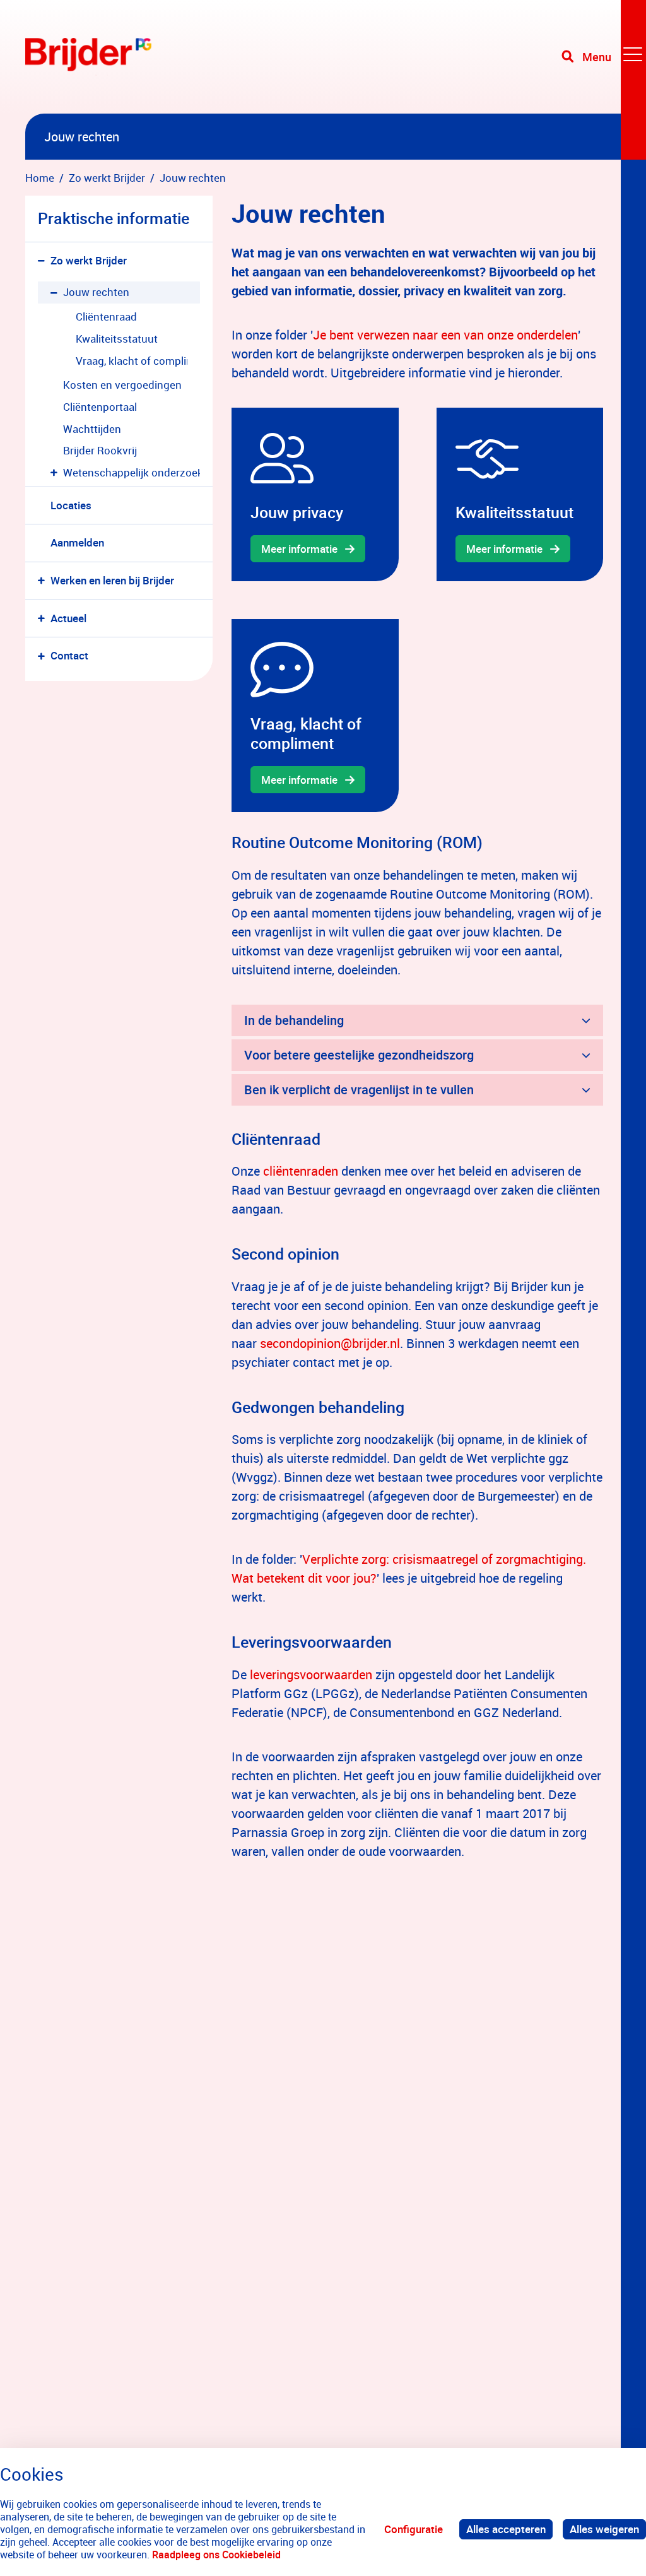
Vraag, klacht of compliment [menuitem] (132, 361)
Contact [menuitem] (69, 655)
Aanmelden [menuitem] (77, 542)
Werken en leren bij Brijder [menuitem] (112, 580)
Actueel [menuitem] (68, 618)
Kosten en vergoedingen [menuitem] (122, 385)
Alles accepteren (506, 2529)
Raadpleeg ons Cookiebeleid (216, 2555)
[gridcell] (315, 494)
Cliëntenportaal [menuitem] (100, 407)
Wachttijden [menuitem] (92, 429)
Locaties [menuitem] (71, 505)
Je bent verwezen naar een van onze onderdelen (445, 335)
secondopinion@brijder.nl (330, 1343)
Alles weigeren (604, 2529)
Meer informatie (299, 549)
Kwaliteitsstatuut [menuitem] (117, 339)
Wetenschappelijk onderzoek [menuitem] (132, 472)
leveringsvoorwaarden (311, 1675)
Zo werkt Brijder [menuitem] (89, 260)
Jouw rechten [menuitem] (96, 292)
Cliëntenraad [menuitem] (106, 316)
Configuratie (414, 2529)
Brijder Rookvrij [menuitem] (100, 450)
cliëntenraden (301, 1171)
